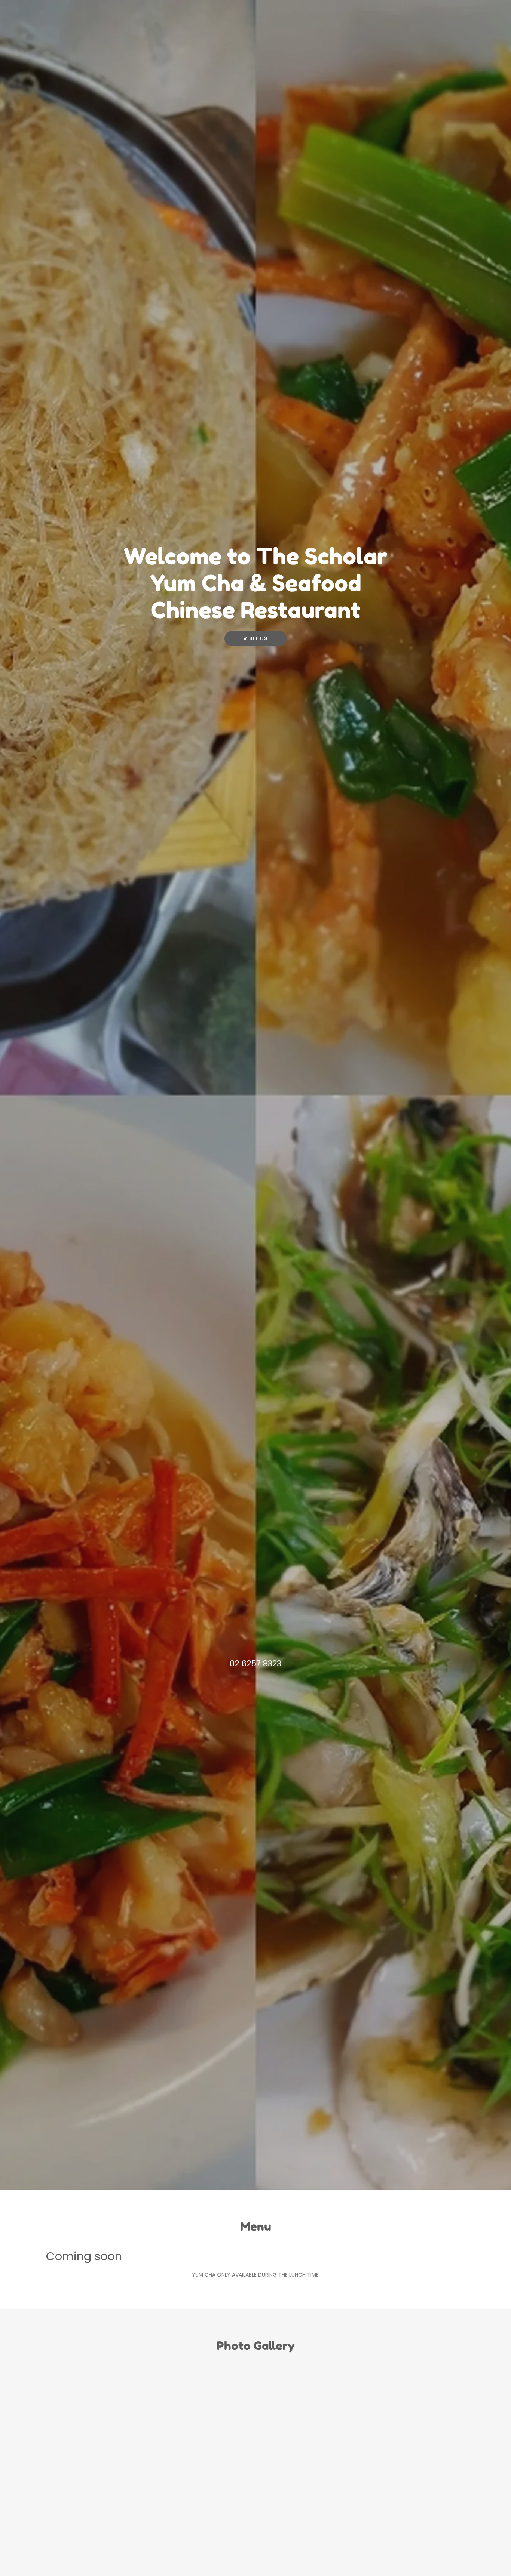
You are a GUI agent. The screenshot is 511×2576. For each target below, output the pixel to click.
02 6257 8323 (255, 1663)
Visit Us (255, 638)
